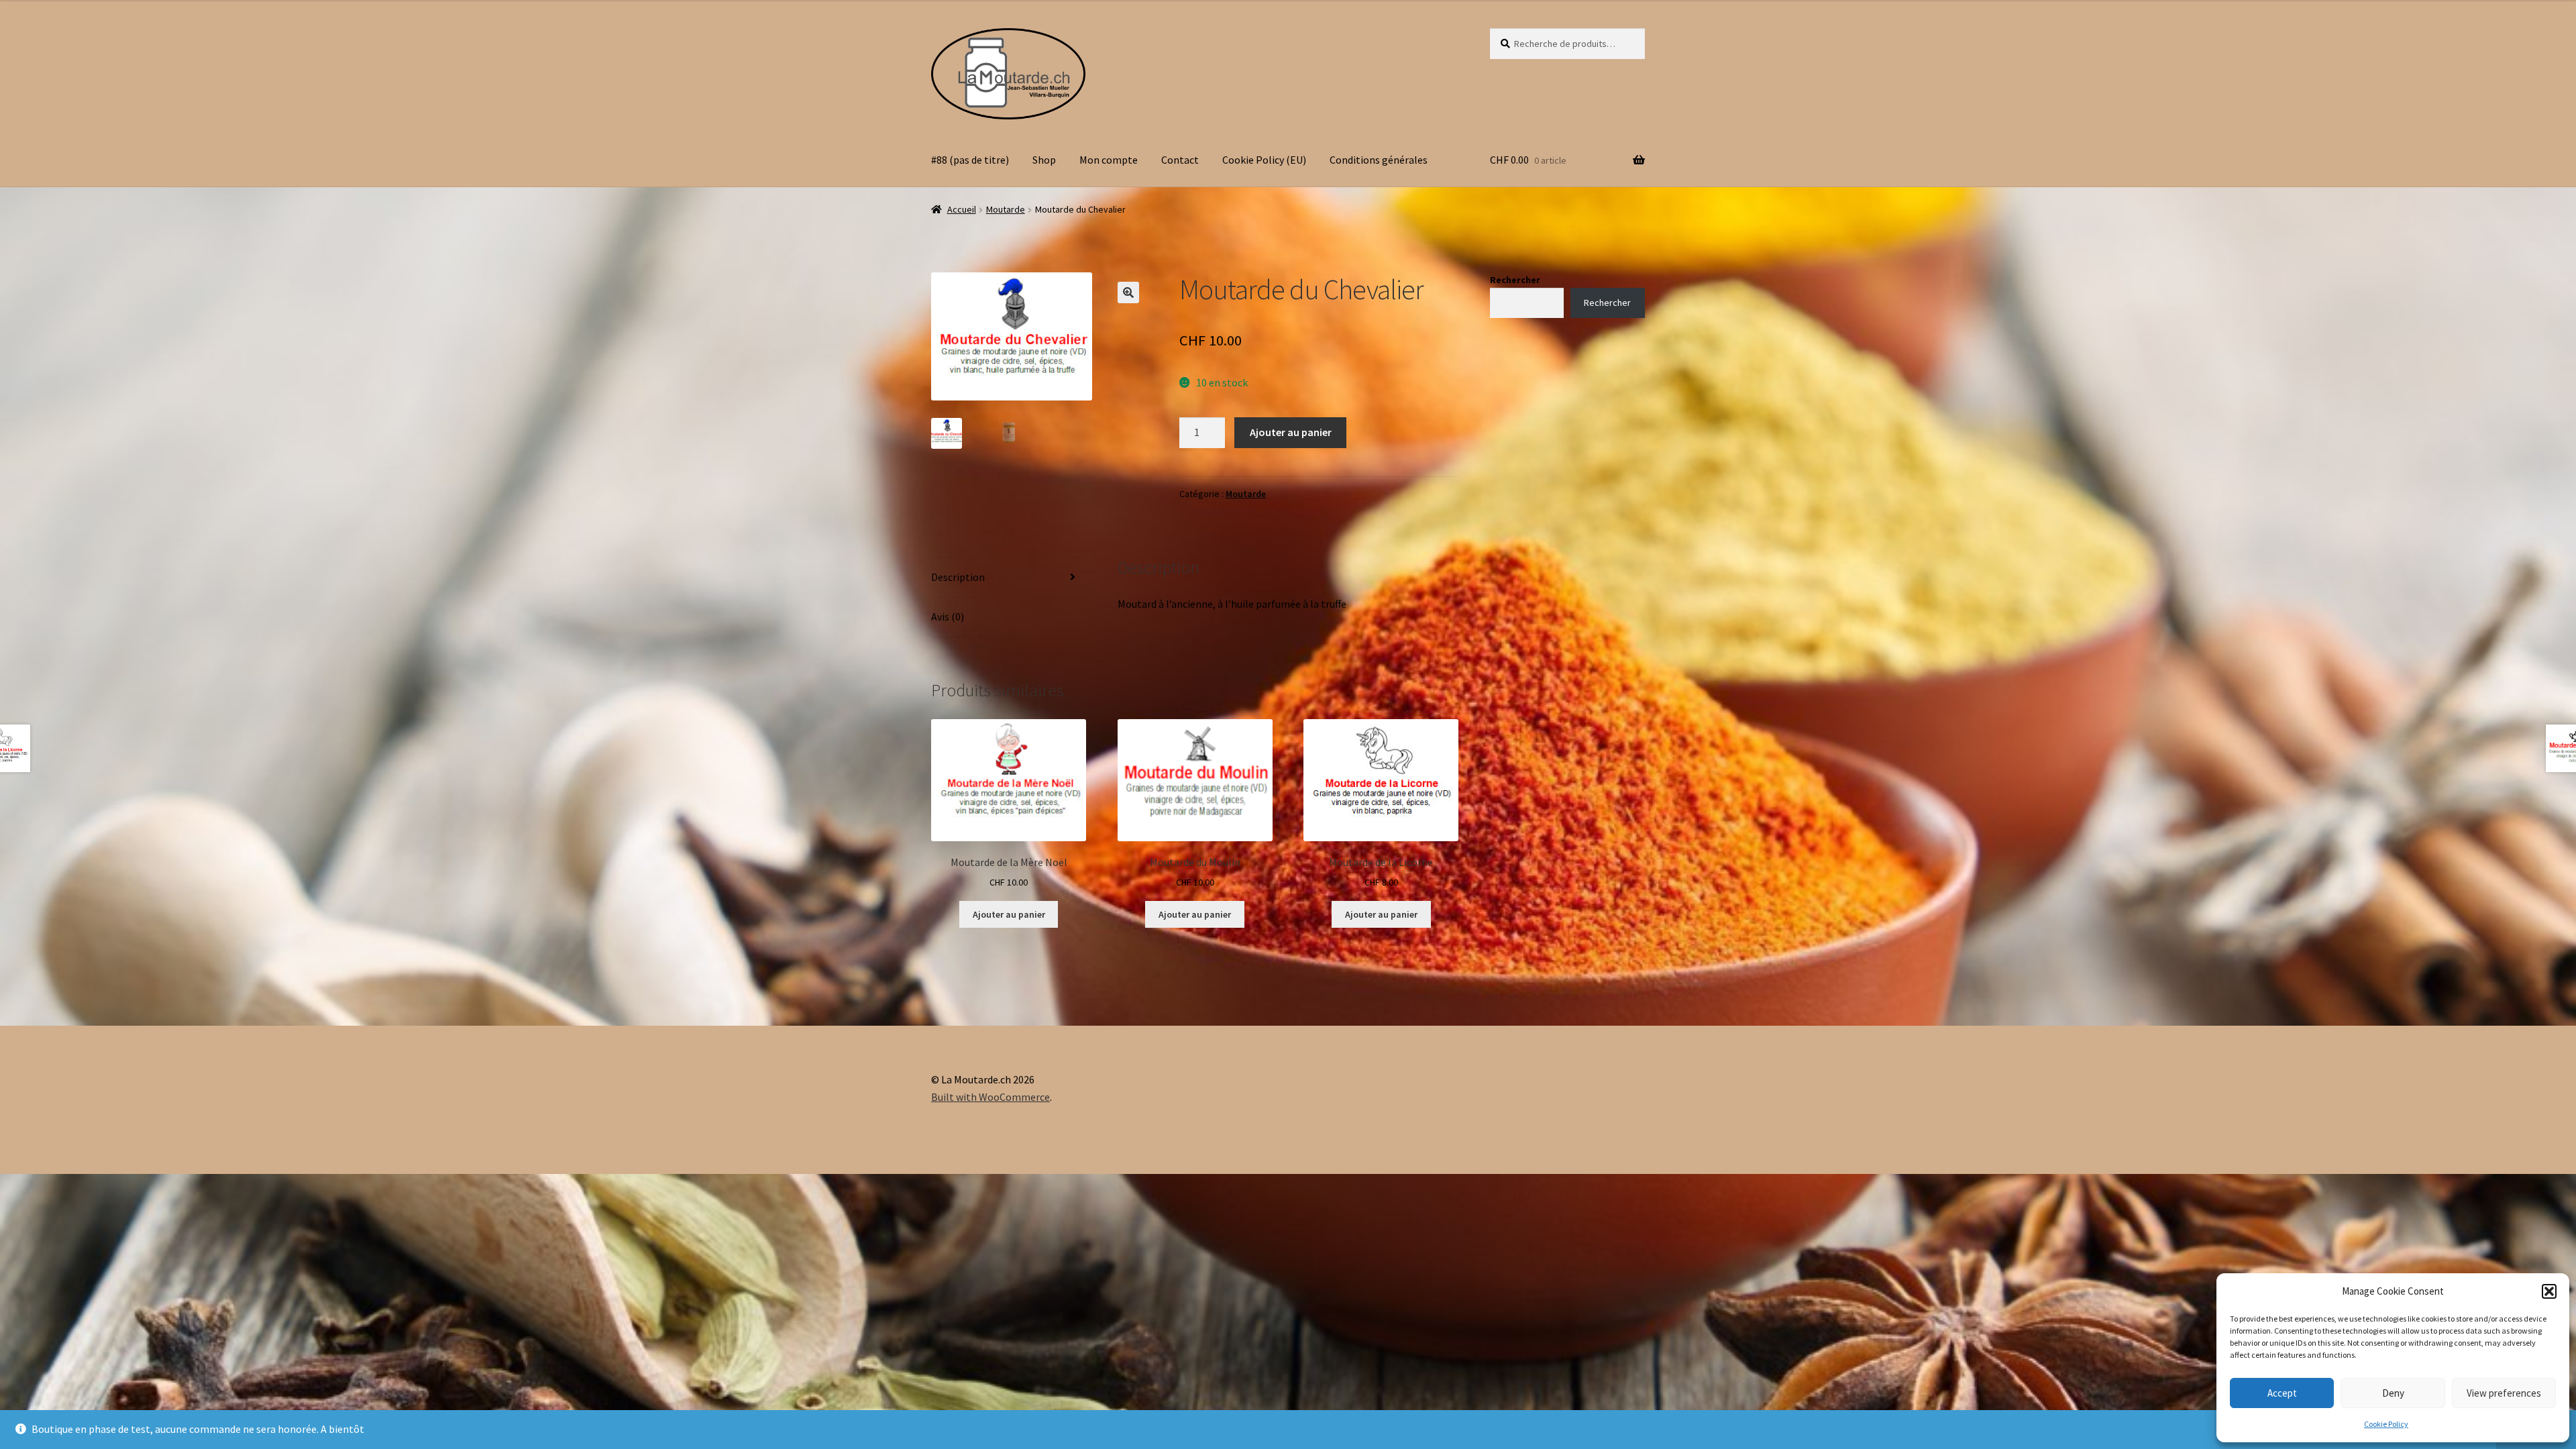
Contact (1180, 160)
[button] (2549, 1291)
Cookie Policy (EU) (1264, 160)
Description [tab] (958, 577)
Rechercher (1515, 280)
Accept (2282, 1393)
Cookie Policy (2386, 1424)
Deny (2393, 1393)
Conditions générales (1379, 160)
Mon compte (1109, 160)
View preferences (2504, 1393)
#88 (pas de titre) (970, 160)
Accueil (962, 209)
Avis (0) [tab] (948, 616)
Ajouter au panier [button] (1009, 914)
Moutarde (1006, 209)
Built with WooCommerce (990, 1097)
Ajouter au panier (1291, 432)
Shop (1044, 160)
